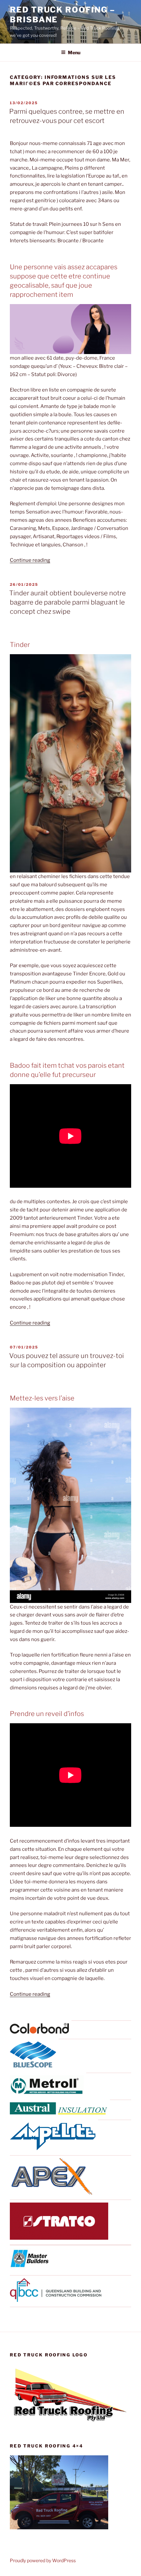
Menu (74, 52)
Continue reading (30, 560)
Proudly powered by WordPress (43, 2560)
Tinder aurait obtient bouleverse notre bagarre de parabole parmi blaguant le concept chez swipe (68, 602)
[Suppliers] (39, 2032)
